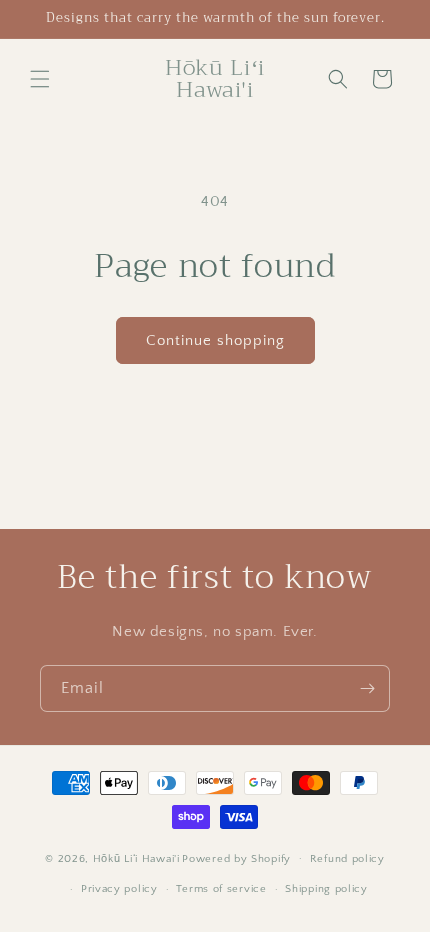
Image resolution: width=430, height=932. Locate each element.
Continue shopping (215, 340)
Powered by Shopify (236, 858)
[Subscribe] (367, 688)
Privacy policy (119, 889)
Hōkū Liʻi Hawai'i (136, 858)
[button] (40, 79)
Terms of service (221, 889)
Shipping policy (326, 889)
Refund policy (347, 859)
